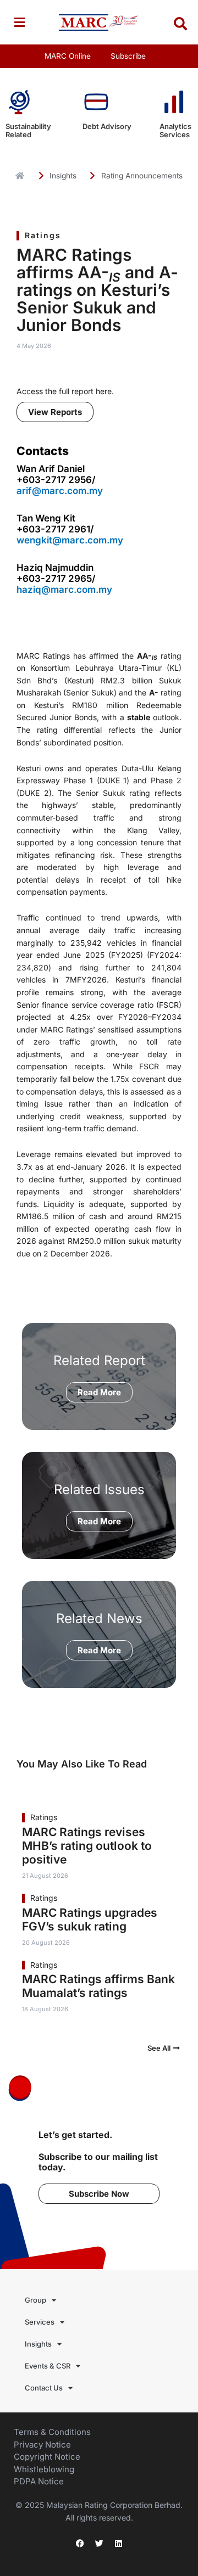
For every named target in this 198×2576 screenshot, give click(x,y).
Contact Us (44, 2388)
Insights (38, 2344)
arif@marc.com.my (60, 491)
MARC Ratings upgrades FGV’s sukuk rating (90, 1920)
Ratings (43, 235)
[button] (19, 22)
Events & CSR (48, 2366)
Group (35, 2300)
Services (40, 2322)
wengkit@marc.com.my (70, 540)
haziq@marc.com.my (64, 590)
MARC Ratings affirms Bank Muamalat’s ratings (98, 1986)
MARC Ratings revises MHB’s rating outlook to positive (87, 1846)
